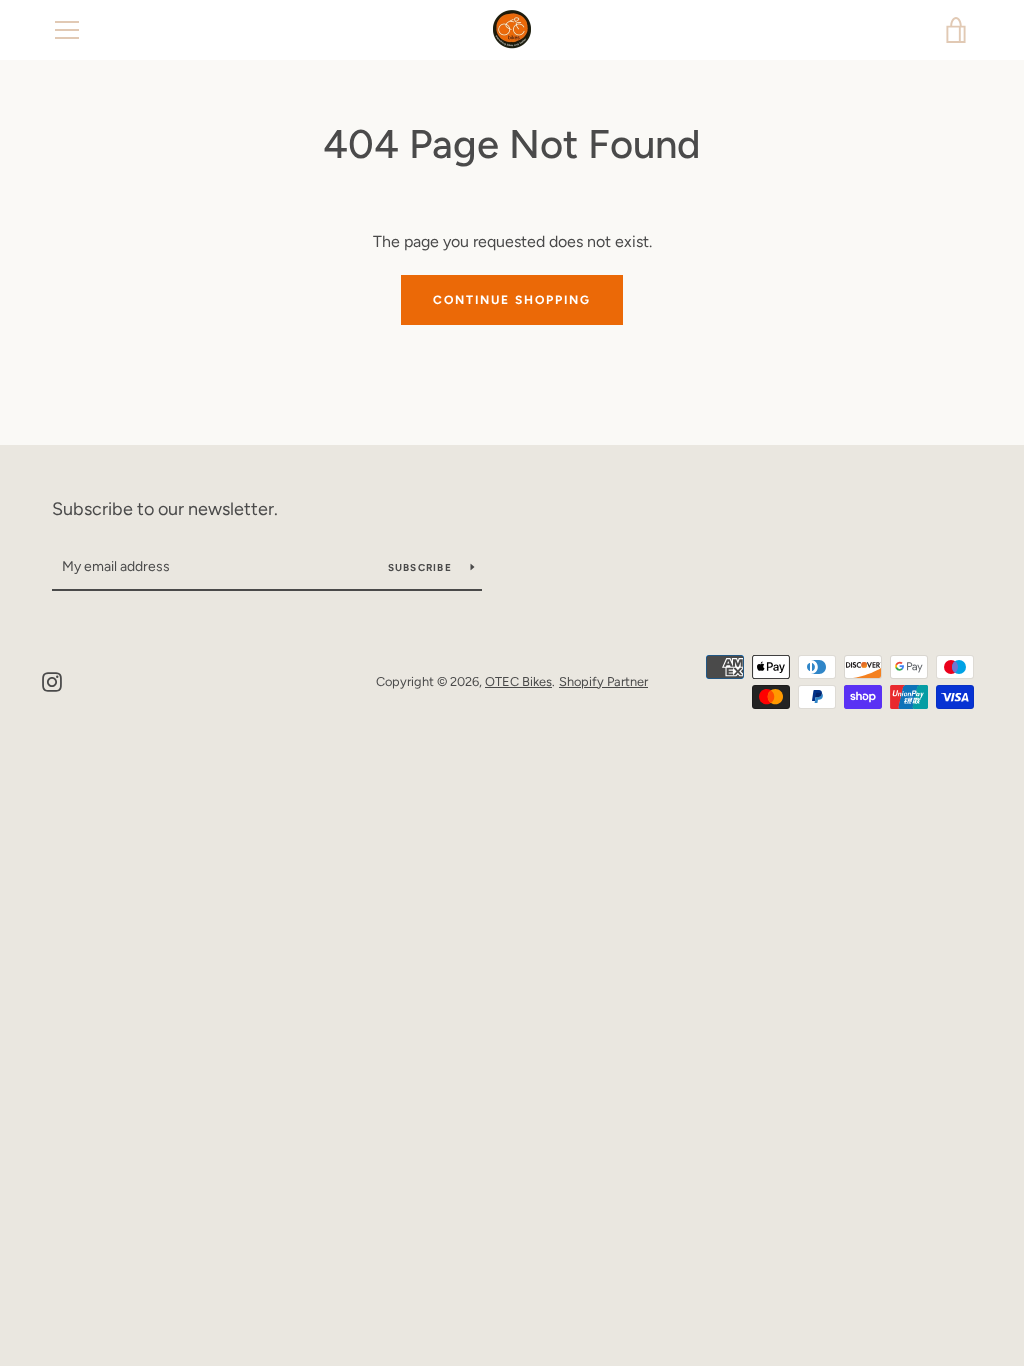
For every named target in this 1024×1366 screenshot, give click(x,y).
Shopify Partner (603, 681)
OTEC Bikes (518, 681)
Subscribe (422, 567)
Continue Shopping (512, 300)
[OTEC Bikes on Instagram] (52, 680)
